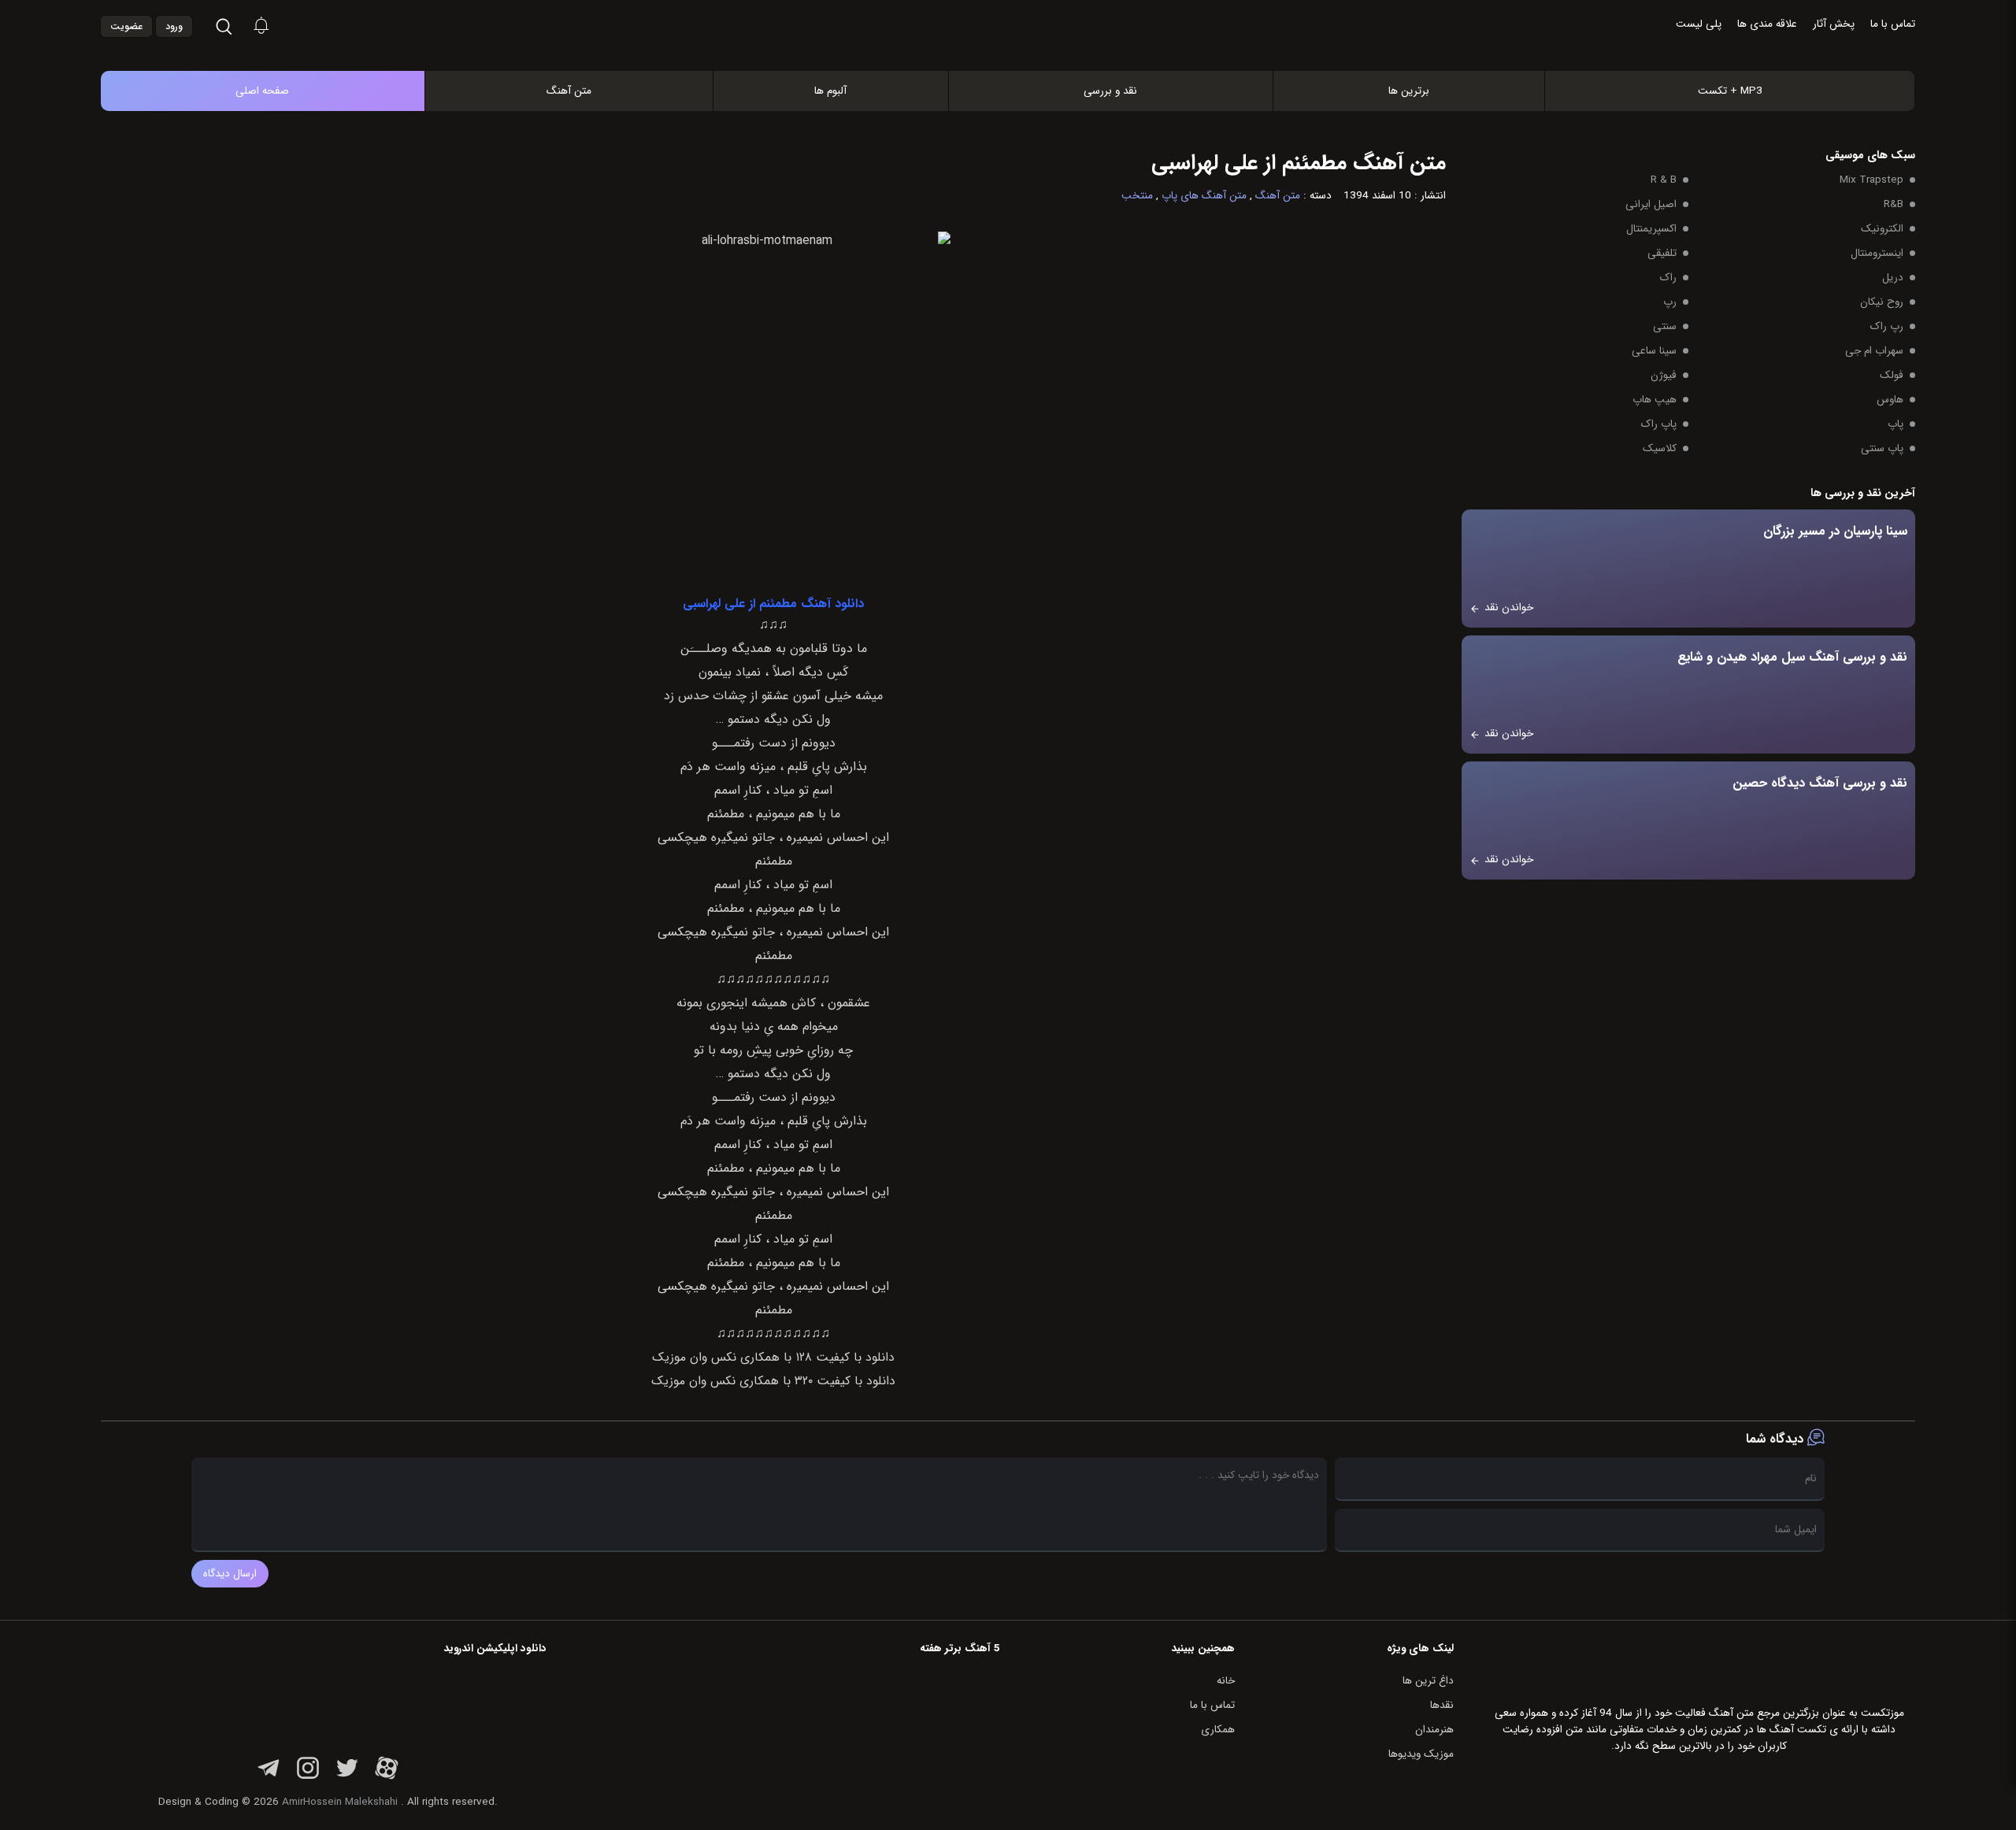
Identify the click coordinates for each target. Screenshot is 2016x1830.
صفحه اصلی (262, 91)
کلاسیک (1660, 448)
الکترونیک (1882, 229)
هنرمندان (1434, 1730)
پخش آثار (1834, 24)
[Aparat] (387, 1777)
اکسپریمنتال (1651, 229)
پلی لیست (1699, 24)
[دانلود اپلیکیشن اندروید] (447, 1702)
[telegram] (269, 1777)
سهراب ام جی (1874, 351)
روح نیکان (1882, 302)
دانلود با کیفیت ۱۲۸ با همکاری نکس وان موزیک (773, 1358)
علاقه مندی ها (1767, 24)
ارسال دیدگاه (230, 1574)
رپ (1670, 302)
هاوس (1890, 400)
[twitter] (347, 1777)
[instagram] (308, 1777)
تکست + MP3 (1730, 91)
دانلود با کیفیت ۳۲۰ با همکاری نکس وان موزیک (773, 1381)
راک (1668, 278)
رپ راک (1887, 326)
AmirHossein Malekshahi (340, 1802)
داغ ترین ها (1428, 1681)
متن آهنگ (569, 91)
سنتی (1665, 326)
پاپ (1896, 424)
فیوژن (1664, 375)
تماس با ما (1893, 24)
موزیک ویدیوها (1421, 1754)
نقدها (1442, 1705)
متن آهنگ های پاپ (1204, 196)
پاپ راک (1659, 424)
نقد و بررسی (1110, 91)
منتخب (1137, 196)
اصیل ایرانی (1651, 204)
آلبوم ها (830, 91)
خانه (1226, 1681)
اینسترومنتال (1877, 253)
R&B (1894, 204)
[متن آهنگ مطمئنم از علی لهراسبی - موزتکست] (1025, 27)
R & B (1664, 180)
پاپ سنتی (1882, 448)
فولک (1892, 375)
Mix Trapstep (1871, 180)
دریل (1893, 278)
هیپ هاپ (1655, 400)
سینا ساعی (1654, 351)
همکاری (1218, 1730)
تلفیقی (1662, 253)
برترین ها (1409, 91)
